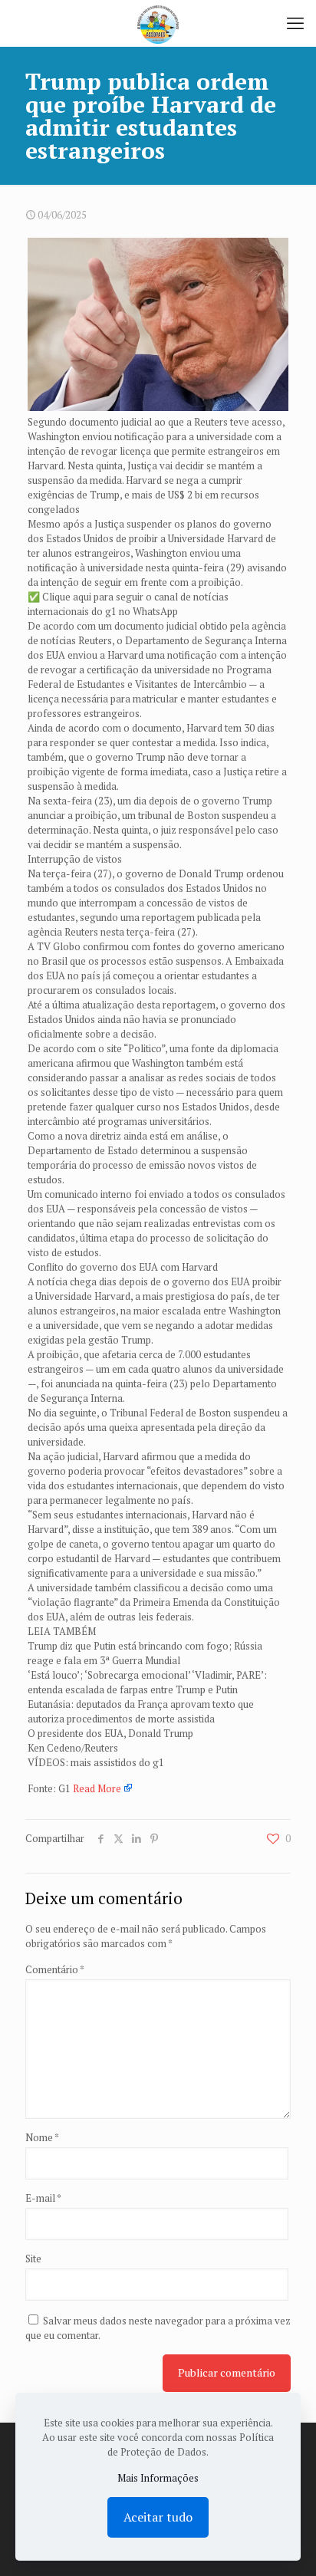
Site (33, 2259)
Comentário (55, 1969)
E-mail (43, 2198)
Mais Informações (158, 2478)
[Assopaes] (158, 23)
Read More (97, 1788)
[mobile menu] (295, 23)
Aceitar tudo (158, 2517)
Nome (42, 2137)
